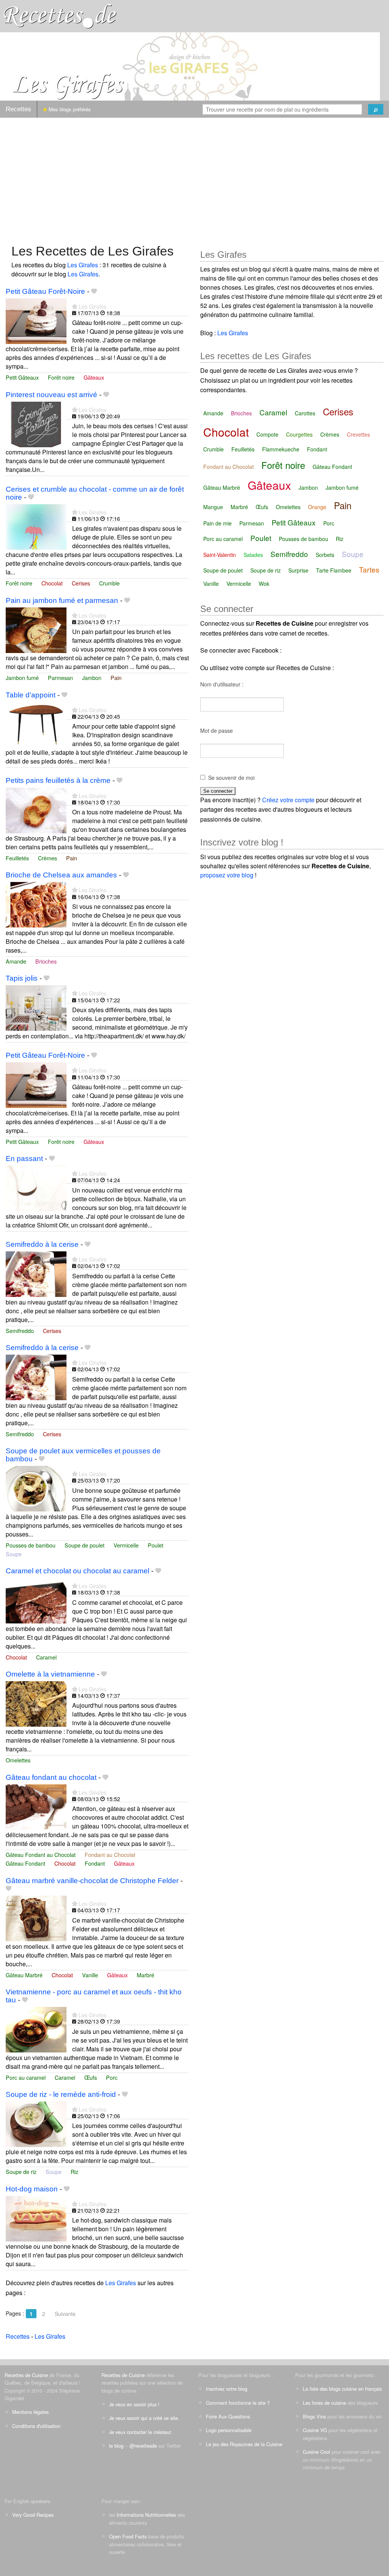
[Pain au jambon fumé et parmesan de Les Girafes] (36, 629)
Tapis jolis (22, 978)
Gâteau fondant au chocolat (51, 1777)
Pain (116, 678)
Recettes (18, 109)
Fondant (95, 1863)
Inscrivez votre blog (227, 2389)
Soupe (14, 1554)
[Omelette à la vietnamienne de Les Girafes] (36, 1703)
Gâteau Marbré (24, 1975)
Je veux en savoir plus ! (134, 2404)
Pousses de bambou (31, 1545)
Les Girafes (83, 265)
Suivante (65, 2314)
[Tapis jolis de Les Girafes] (36, 1007)
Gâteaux (94, 377)
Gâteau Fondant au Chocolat (41, 1854)
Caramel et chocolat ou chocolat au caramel (77, 1571)
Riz (74, 2171)
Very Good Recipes (33, 2515)
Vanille (90, 1975)
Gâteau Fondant (25, 1863)
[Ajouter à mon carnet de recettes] (94, 291)
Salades (253, 555)
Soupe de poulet (85, 1545)
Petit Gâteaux (22, 377)
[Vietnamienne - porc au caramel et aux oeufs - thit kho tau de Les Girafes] (36, 2029)
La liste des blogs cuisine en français (342, 2389)
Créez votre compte (288, 800)
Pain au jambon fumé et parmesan (62, 600)
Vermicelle (126, 1545)
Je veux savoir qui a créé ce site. (144, 2418)
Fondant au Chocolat (110, 1854)
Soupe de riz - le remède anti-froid (61, 2094)
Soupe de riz (21, 2171)
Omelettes (18, 1760)
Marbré (145, 1975)
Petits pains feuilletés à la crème (58, 780)
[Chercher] (376, 109)
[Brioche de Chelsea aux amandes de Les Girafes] (36, 904)
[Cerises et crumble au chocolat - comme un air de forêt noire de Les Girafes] (36, 526)
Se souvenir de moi (231, 778)
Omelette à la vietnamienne (50, 1674)
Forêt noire (61, 377)
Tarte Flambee (334, 570)
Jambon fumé (22, 678)
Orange (317, 507)
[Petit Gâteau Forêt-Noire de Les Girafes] (36, 320)
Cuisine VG (315, 2430)
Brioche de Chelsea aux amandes (61, 875)
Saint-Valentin (220, 555)
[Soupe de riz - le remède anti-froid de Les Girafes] (36, 2123)
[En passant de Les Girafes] (36, 1187)
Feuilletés (17, 858)
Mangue (213, 507)
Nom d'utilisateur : (222, 684)
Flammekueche (281, 449)
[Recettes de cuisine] (60, 15)
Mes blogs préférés (69, 109)
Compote (267, 434)
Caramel (46, 1657)
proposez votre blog (227, 875)
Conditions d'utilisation (36, 2426)
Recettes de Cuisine (26, 2375)
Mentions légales (30, 2412)
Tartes (369, 569)
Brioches (46, 961)
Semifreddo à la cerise (42, 1244)
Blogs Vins (314, 2416)
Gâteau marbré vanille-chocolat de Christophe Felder (92, 1881)
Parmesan (60, 678)
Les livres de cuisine (324, 2403)
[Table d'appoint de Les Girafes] (36, 724)
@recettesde (143, 2446)
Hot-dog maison (32, 2189)
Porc (112, 2077)
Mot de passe (217, 730)
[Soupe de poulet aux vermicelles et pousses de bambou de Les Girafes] (36, 1488)
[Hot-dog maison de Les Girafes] (36, 2218)
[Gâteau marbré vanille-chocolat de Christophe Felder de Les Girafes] (36, 1917)
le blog (116, 2446)
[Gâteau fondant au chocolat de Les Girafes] (36, 1806)
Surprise (298, 570)
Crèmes (47, 858)
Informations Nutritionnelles (146, 2515)
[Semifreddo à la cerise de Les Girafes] (36, 1273)
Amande (16, 961)
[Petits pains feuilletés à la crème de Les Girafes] (36, 810)
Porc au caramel (26, 2077)
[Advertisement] (194, 177)
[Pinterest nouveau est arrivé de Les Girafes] (36, 424)
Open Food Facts (128, 2536)
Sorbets (325, 555)
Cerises (81, 583)
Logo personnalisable (229, 2430)
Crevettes (358, 434)
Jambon (92, 678)
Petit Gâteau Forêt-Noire (45, 291)
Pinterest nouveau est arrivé (51, 395)
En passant (24, 1159)
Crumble (109, 583)
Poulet (156, 1545)
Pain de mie (217, 523)
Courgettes (299, 434)
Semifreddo (20, 1331)
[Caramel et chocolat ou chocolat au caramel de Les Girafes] (36, 1600)
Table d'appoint (31, 695)
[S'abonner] (75, 306)
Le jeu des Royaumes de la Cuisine (244, 2444)
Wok (264, 584)
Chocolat (52, 583)
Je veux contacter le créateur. (141, 2432)
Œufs (91, 2077)
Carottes (305, 413)
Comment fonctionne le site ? (238, 2403)
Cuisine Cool (316, 2452)
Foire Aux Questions (228, 2416)
